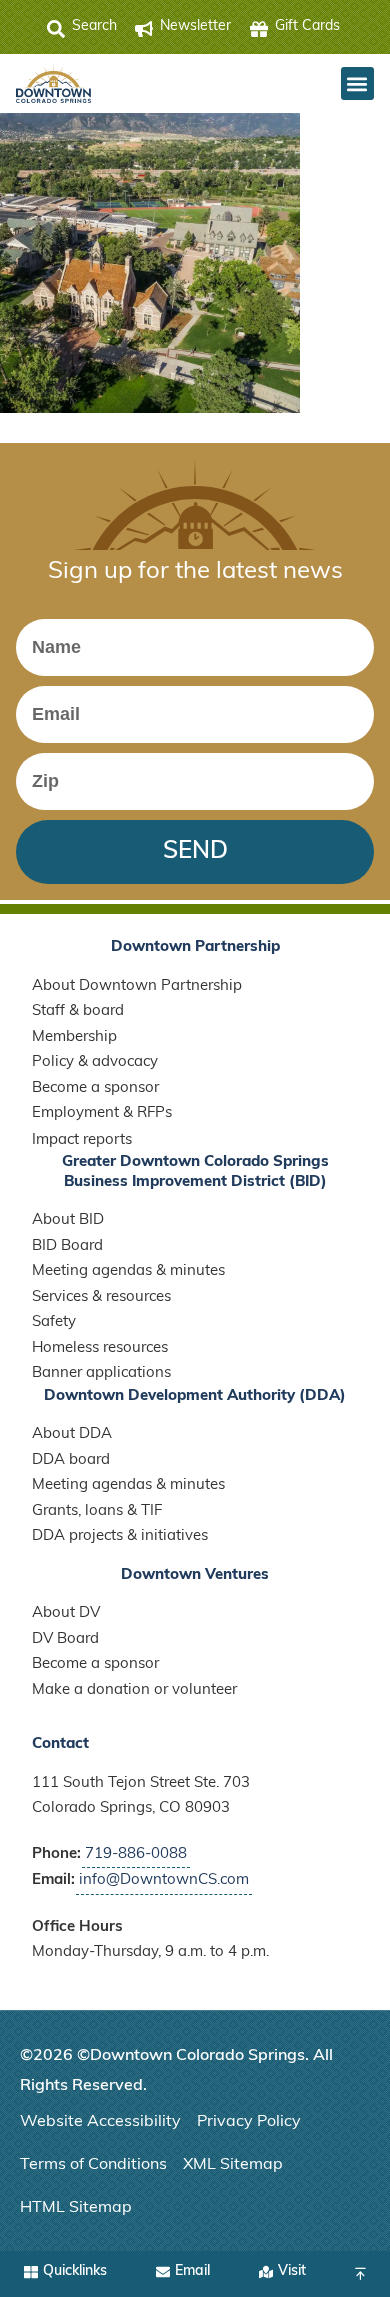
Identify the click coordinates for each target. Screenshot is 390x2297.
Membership (74, 1037)
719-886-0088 (136, 1854)
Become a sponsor (95, 1088)
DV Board (65, 1639)
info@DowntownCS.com (164, 1880)
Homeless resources (100, 1348)
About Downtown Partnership (137, 986)
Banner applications (101, 1373)
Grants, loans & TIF (97, 1511)
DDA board (71, 1460)
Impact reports (82, 1140)
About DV (66, 1613)
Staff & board (78, 1011)
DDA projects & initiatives (120, 1536)
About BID (68, 1220)
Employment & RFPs (102, 1113)
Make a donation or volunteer (134, 1690)
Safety (54, 1322)
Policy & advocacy (95, 1062)
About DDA (72, 1434)
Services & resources (101, 1297)
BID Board (67, 1246)
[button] (357, 83)
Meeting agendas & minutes (128, 1271)
